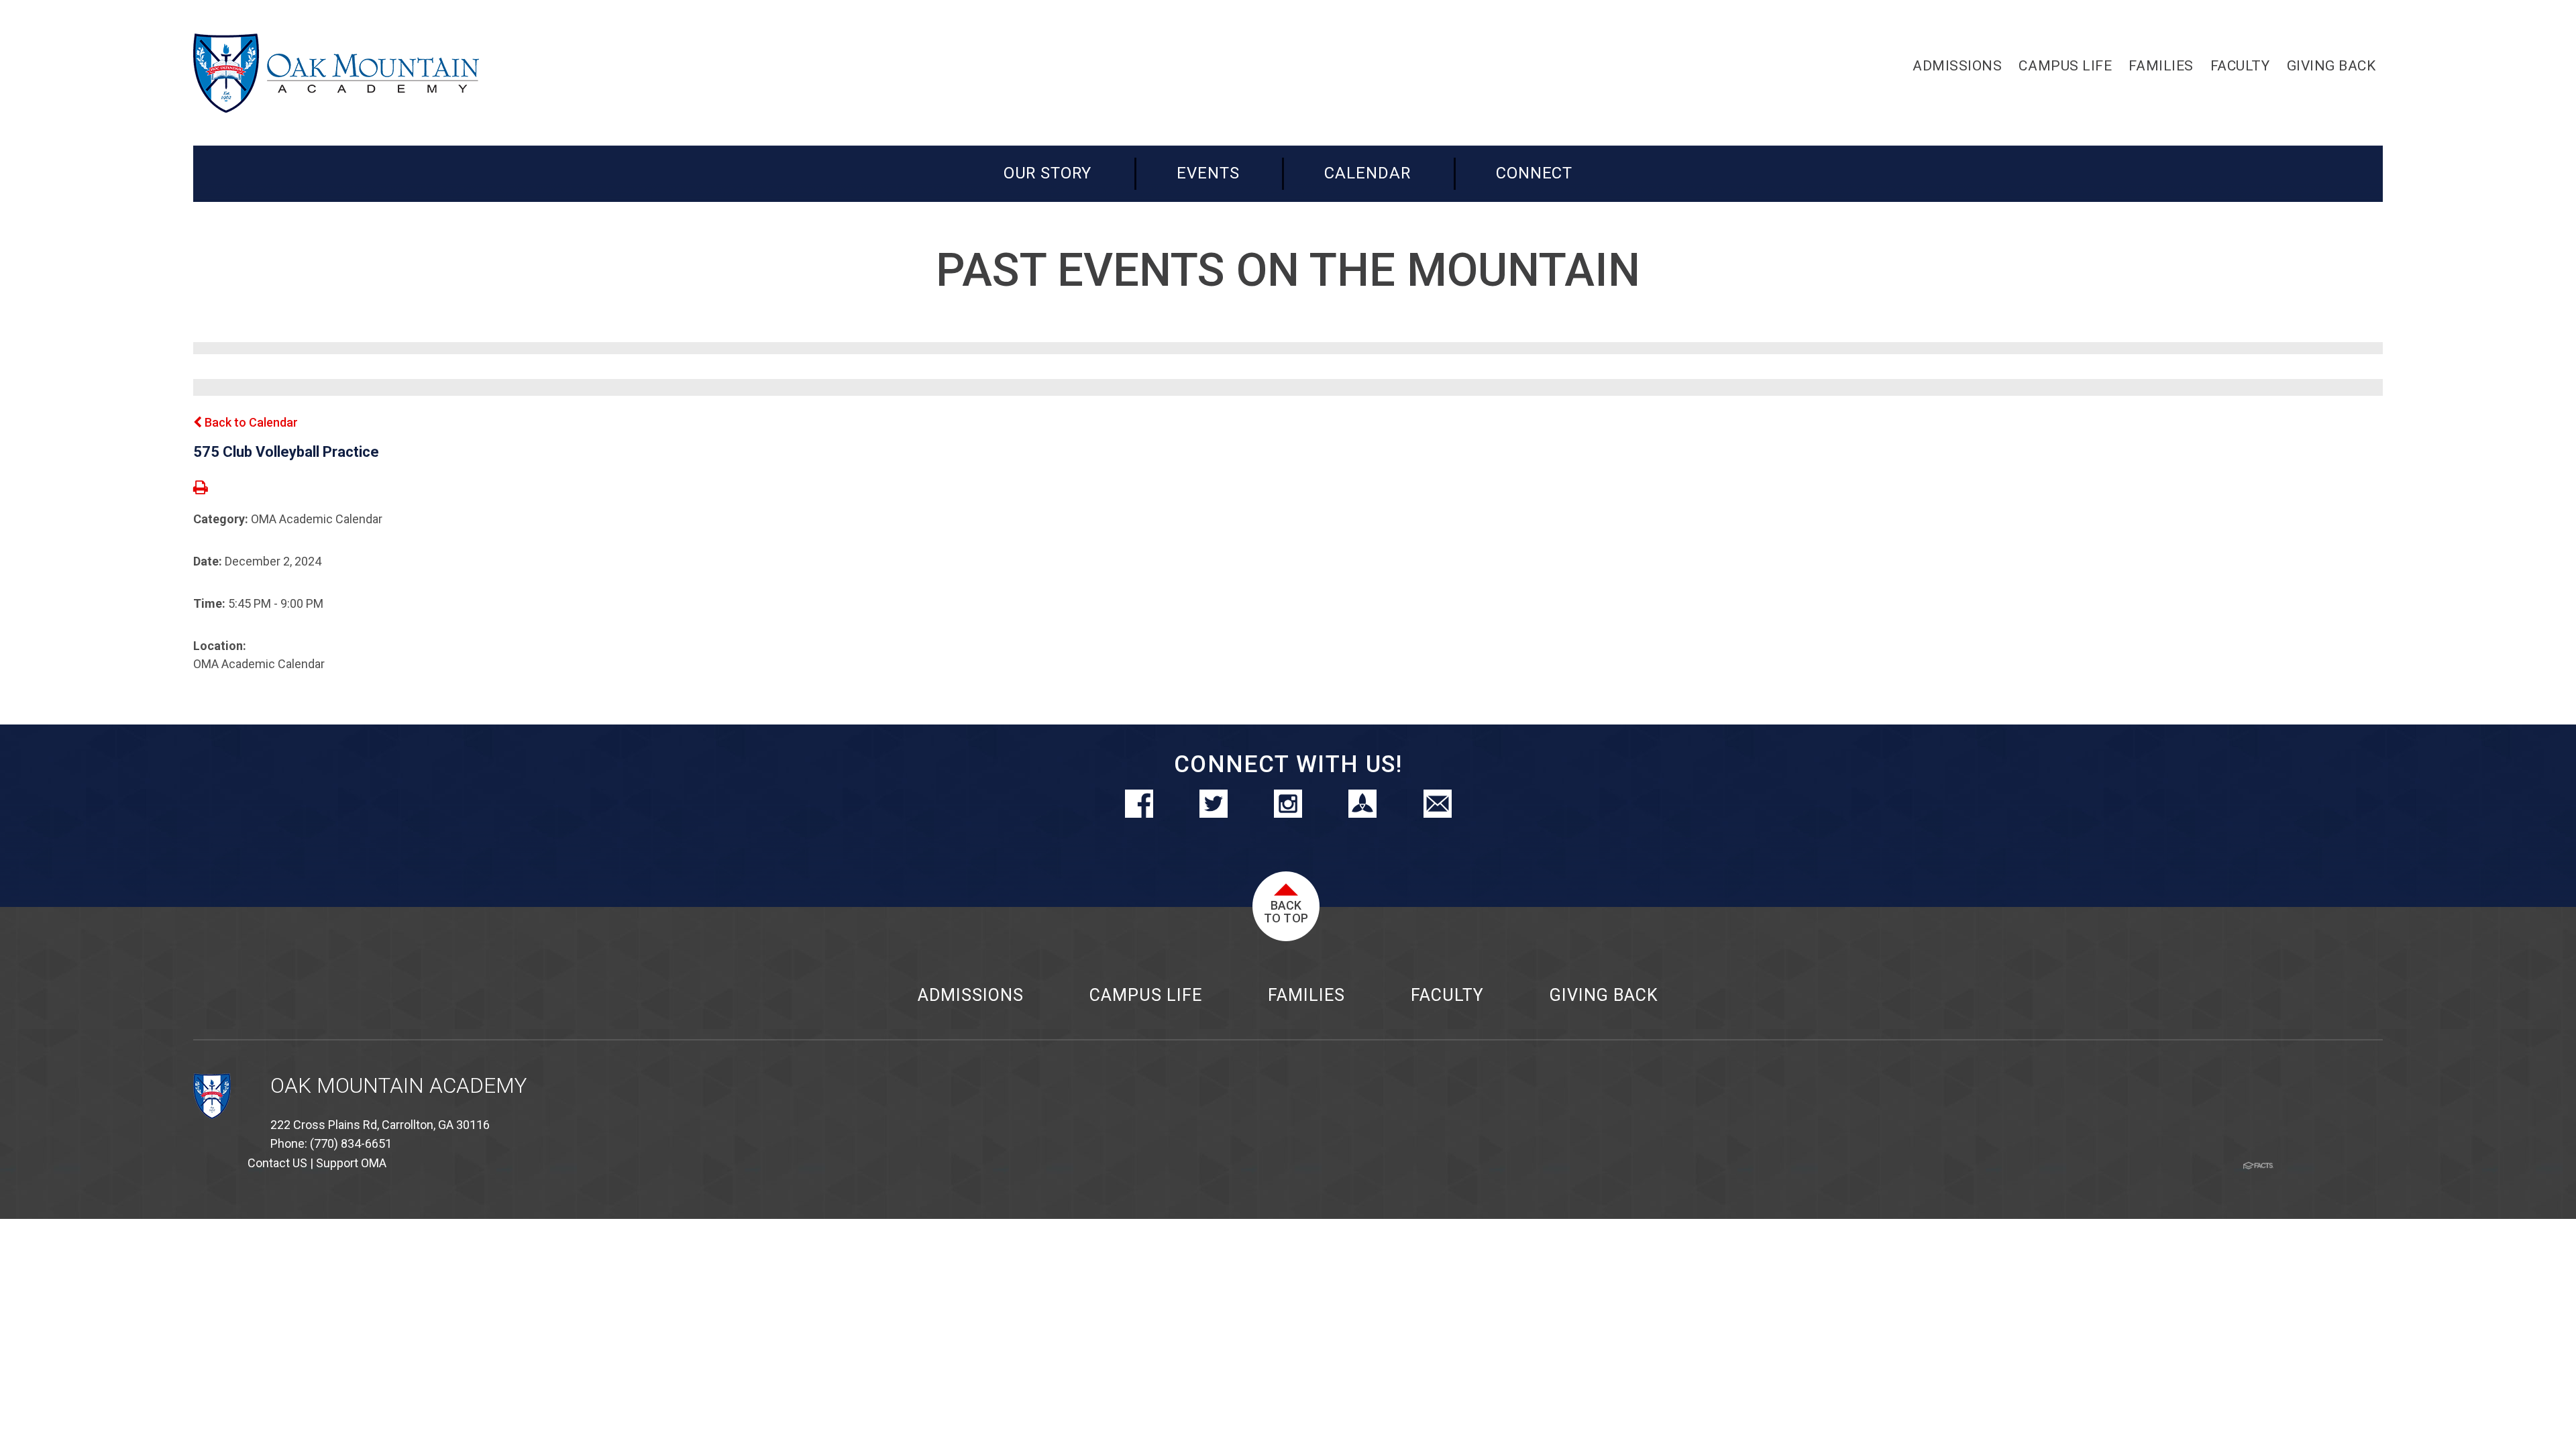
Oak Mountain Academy (398, 1086)
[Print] (201, 489)
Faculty (1447, 995)
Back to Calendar (250, 422)
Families (1306, 995)
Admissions (971, 995)
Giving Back (1604, 995)
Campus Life (1146, 995)
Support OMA (351, 1163)
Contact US (277, 1163)
